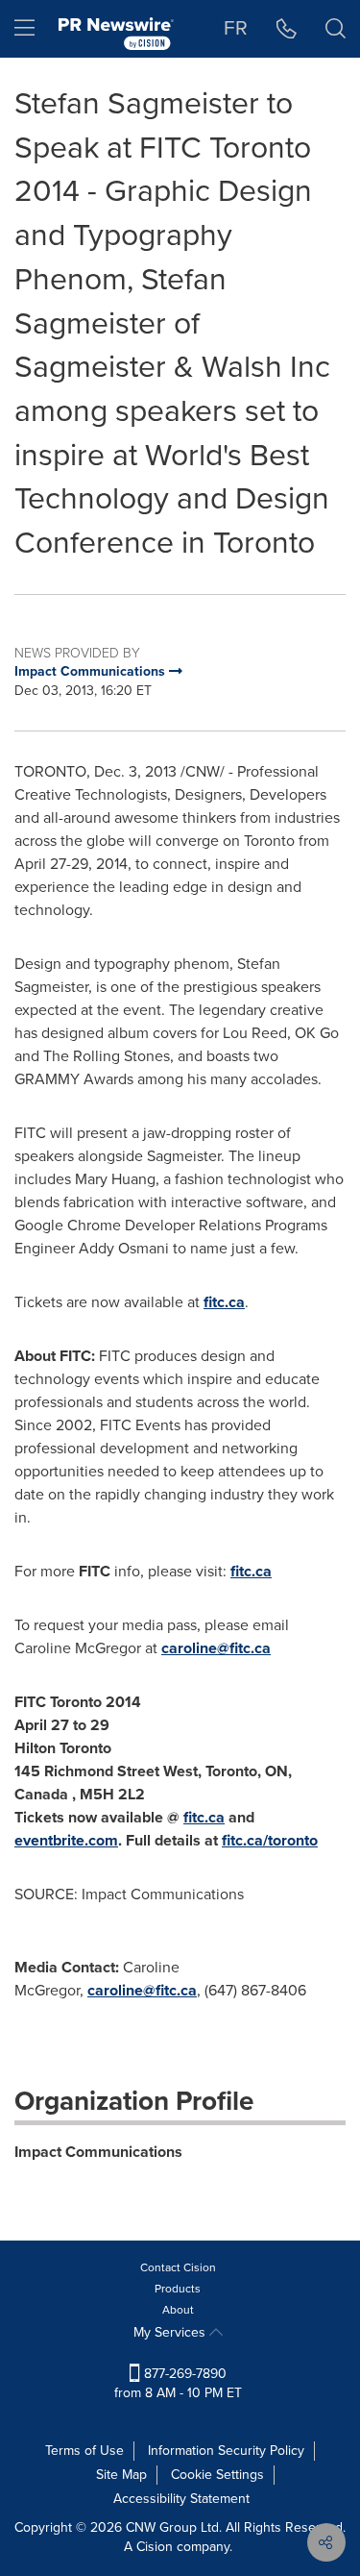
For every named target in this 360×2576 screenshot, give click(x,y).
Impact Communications (98, 2152)
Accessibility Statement (181, 2499)
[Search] (336, 29)
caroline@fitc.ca (216, 1648)
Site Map (121, 2475)
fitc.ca (224, 1302)
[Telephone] (287, 29)
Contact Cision (178, 2267)
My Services (171, 2332)
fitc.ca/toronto (270, 1840)
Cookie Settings (217, 2475)
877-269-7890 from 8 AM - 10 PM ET (178, 2383)
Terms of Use (84, 2451)
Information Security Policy (226, 2451)
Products (178, 2289)
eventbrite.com (66, 1840)
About (178, 2310)
